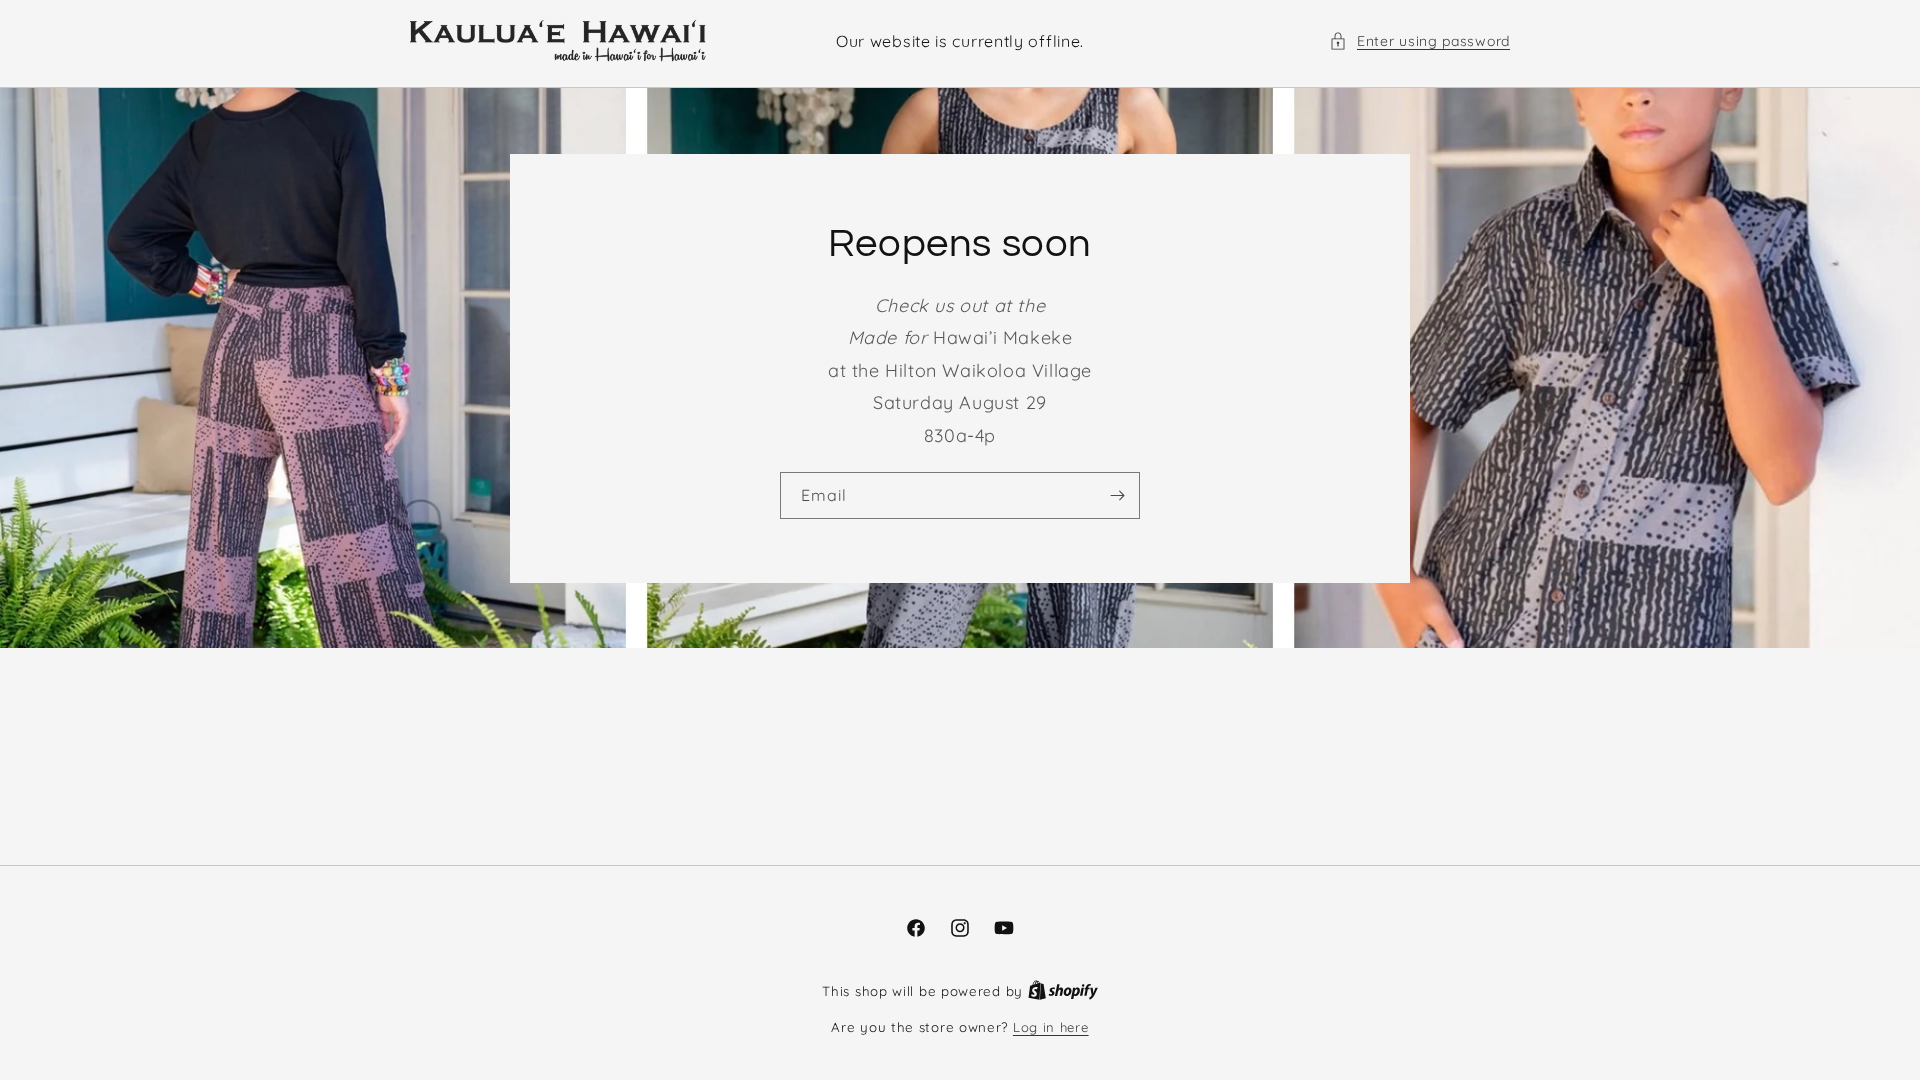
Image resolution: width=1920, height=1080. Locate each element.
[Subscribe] (1117, 495)
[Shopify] (1063, 991)
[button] (1419, 41)
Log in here (1051, 1027)
